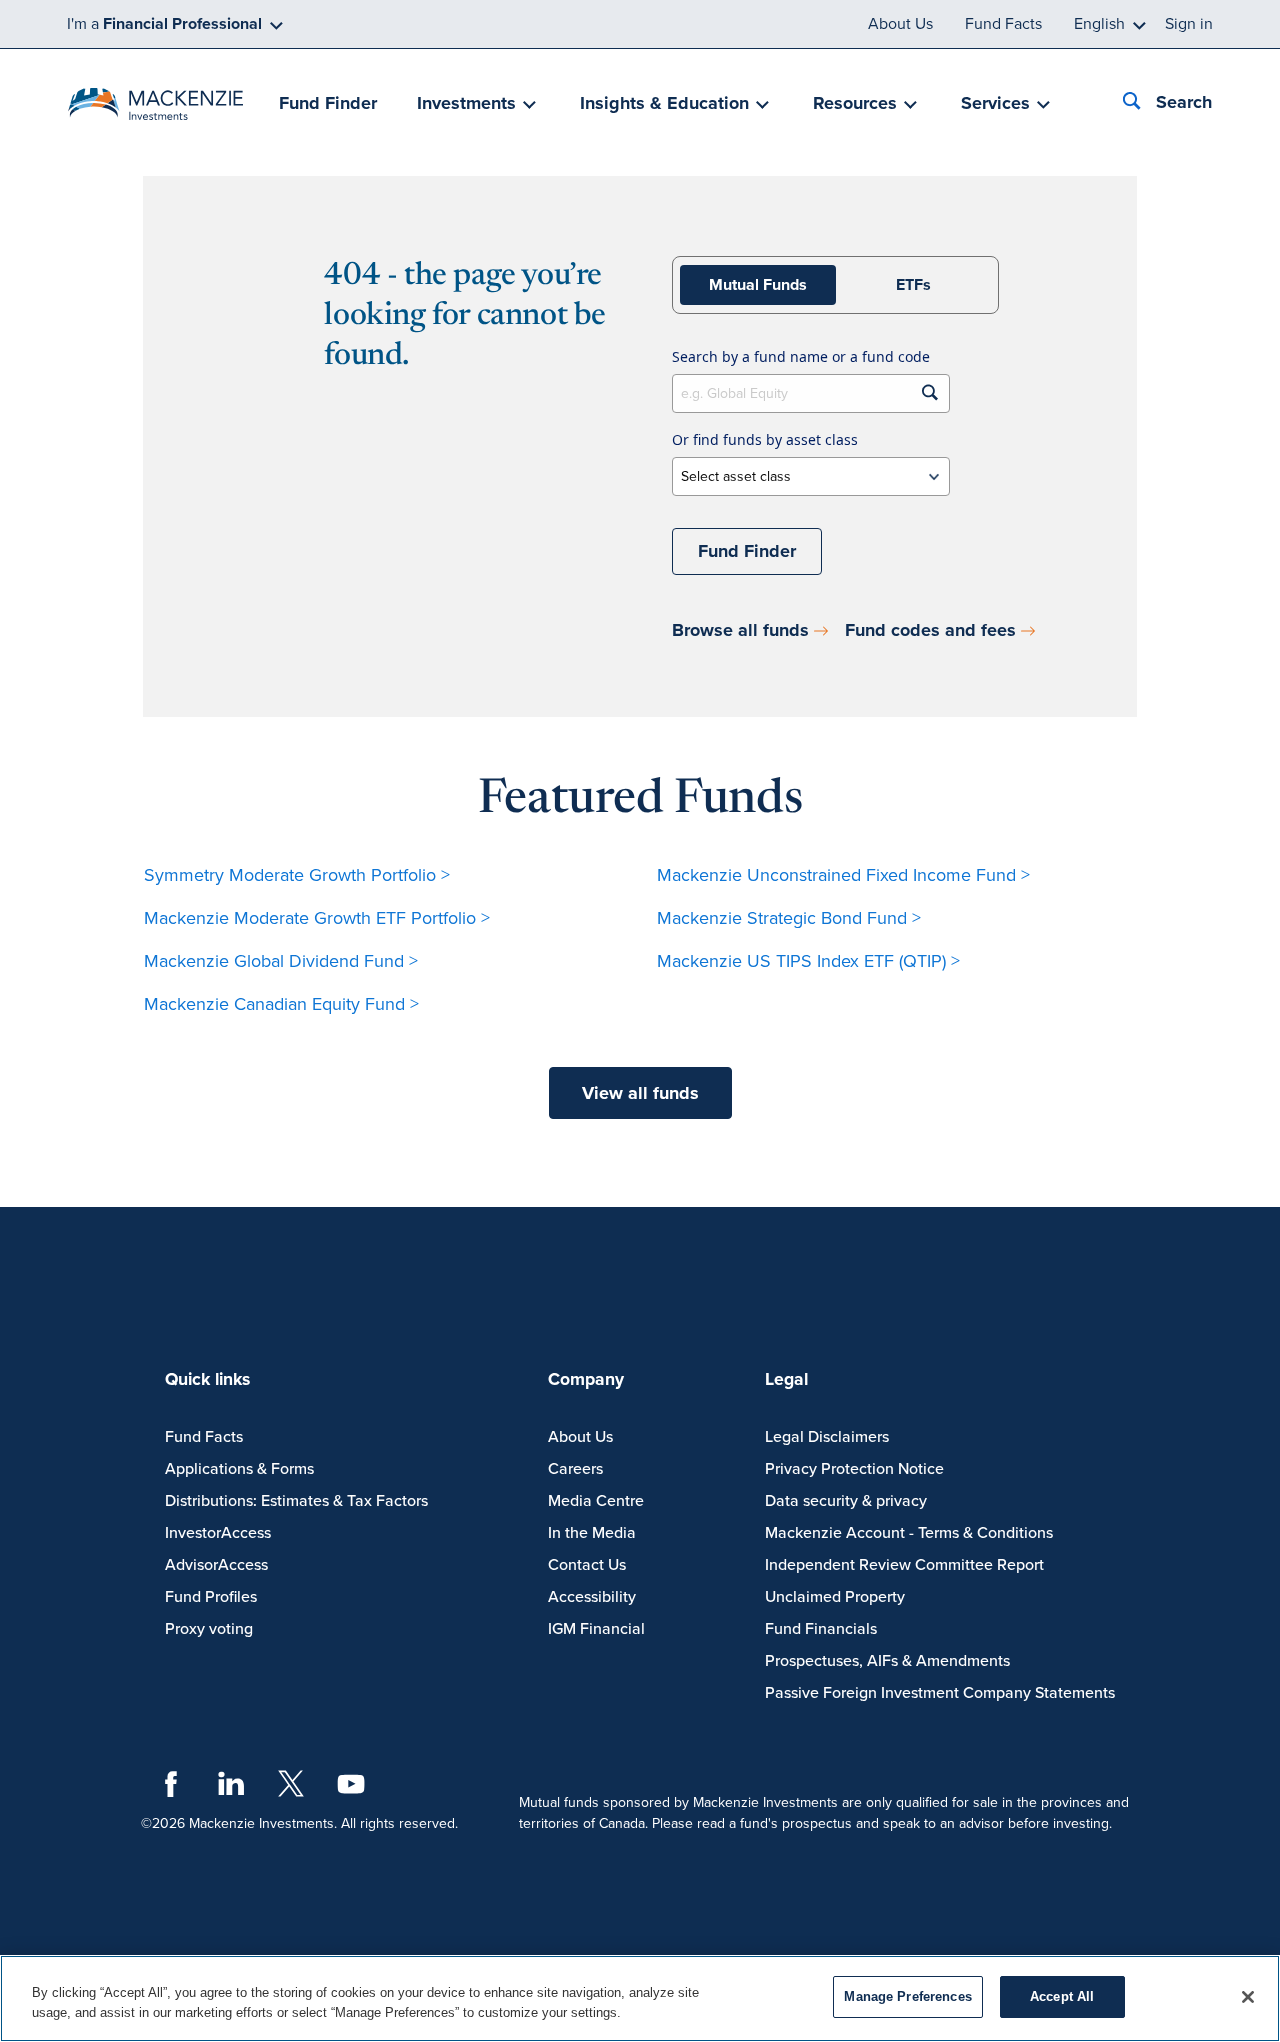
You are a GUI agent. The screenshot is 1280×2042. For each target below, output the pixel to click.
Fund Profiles (211, 1597)
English (1099, 24)
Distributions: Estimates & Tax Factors (296, 1501)
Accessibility (592, 1597)
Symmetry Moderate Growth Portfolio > (297, 875)
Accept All (1062, 1996)
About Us (900, 24)
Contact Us (587, 1565)
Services (995, 103)
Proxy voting (209, 1629)
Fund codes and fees (930, 630)
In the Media (592, 1533)
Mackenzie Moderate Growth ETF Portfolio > (317, 918)
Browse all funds (740, 630)
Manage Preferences (907, 1996)
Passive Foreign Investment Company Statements (940, 1693)
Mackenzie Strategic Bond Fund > (789, 918)
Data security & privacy (846, 1501)
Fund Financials (821, 1629)
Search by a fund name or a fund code (801, 356)
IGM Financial (596, 1629)
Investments (466, 103)
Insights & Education (664, 103)
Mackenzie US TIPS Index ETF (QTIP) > (808, 961)
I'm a (164, 24)
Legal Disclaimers (827, 1437)
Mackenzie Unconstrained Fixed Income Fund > (843, 875)
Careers (575, 1469)
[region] (640, 1998)
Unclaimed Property (835, 1597)
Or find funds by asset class (765, 439)
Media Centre (596, 1501)
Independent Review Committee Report (904, 1565)
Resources (855, 103)
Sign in (1189, 24)
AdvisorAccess (216, 1565)
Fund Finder (328, 103)
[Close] (1248, 1997)
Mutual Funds (758, 285)
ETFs (913, 285)
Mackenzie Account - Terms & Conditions (909, 1533)
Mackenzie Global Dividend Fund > (281, 961)
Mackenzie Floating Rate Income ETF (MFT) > (833, 1004)
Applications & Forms (239, 1469)
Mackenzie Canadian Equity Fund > (281, 1004)
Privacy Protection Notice (854, 1469)
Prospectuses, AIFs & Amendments (887, 1661)
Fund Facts (1003, 24)
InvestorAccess (218, 1533)
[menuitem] (328, 104)
